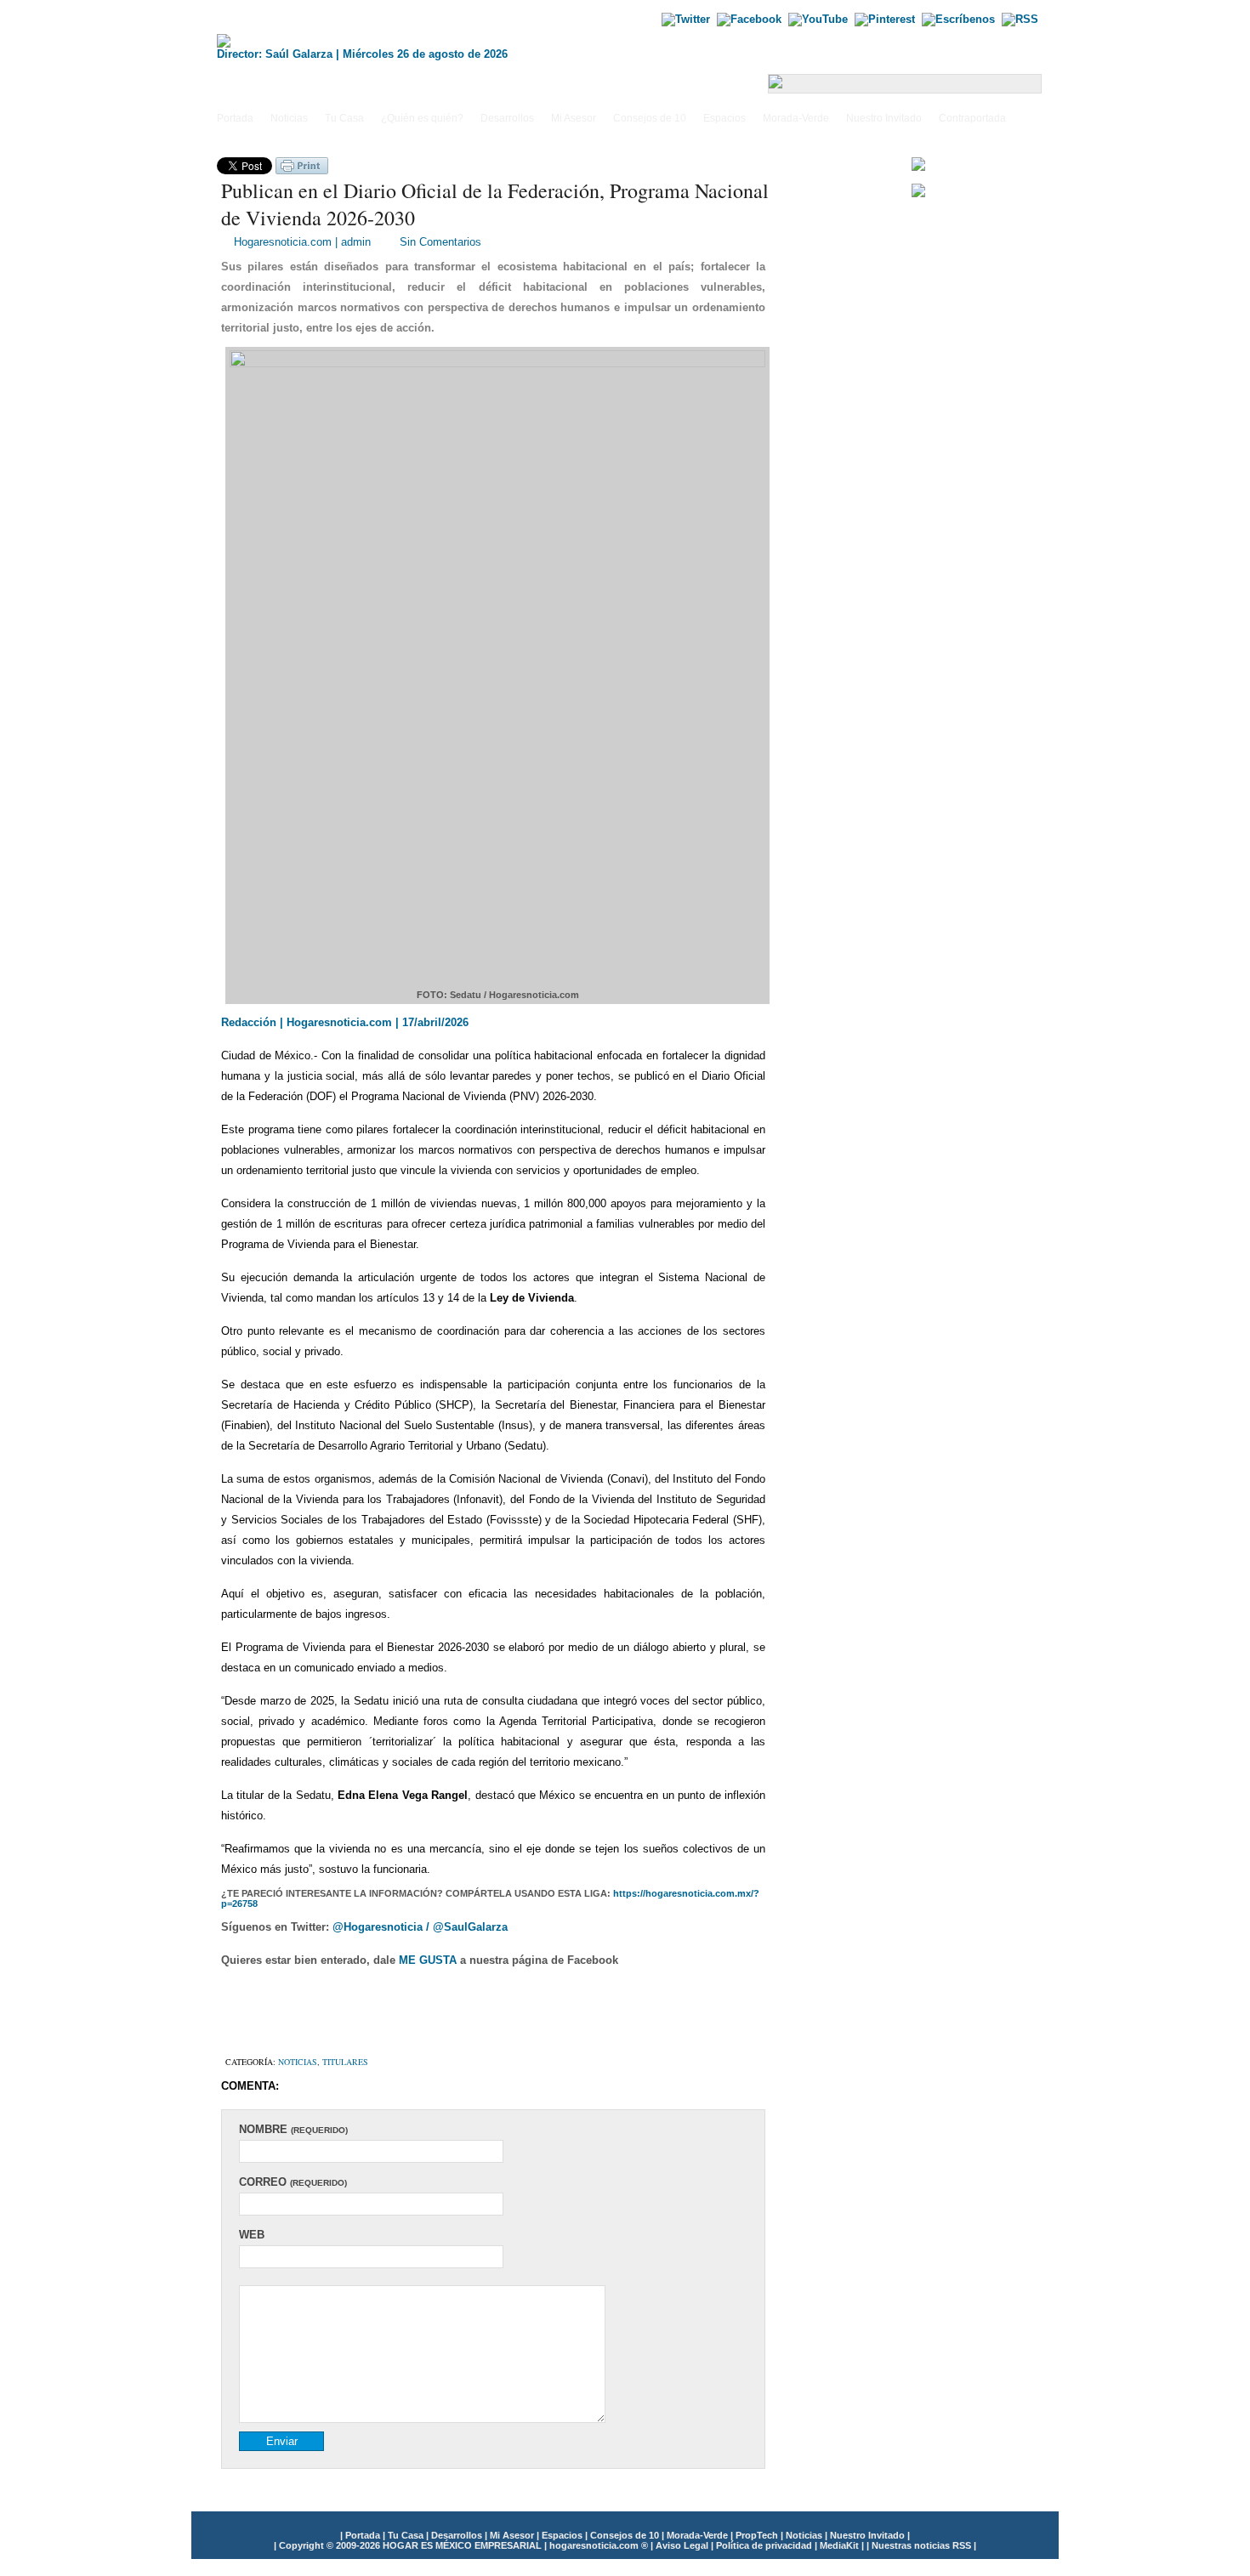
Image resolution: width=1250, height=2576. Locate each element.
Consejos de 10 (650, 118)
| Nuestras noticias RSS (919, 2545)
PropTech (758, 2535)
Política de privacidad (765, 2545)
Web (252, 2235)
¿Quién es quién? (422, 118)
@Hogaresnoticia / (383, 1927)
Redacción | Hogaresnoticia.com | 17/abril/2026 (345, 1022)
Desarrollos (507, 118)
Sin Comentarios (440, 242)
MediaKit (841, 2545)
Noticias (289, 118)
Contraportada (972, 118)
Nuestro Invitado (884, 118)
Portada (235, 118)
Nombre (293, 2129)
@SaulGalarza (470, 1927)
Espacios (724, 118)
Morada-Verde (796, 118)
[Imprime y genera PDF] (302, 170)
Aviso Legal (683, 2545)
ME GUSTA (429, 1960)
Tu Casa (344, 118)
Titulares (345, 2062)
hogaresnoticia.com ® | (602, 2545)
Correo (293, 2182)
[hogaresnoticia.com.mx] (387, 41)
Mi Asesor (574, 118)
